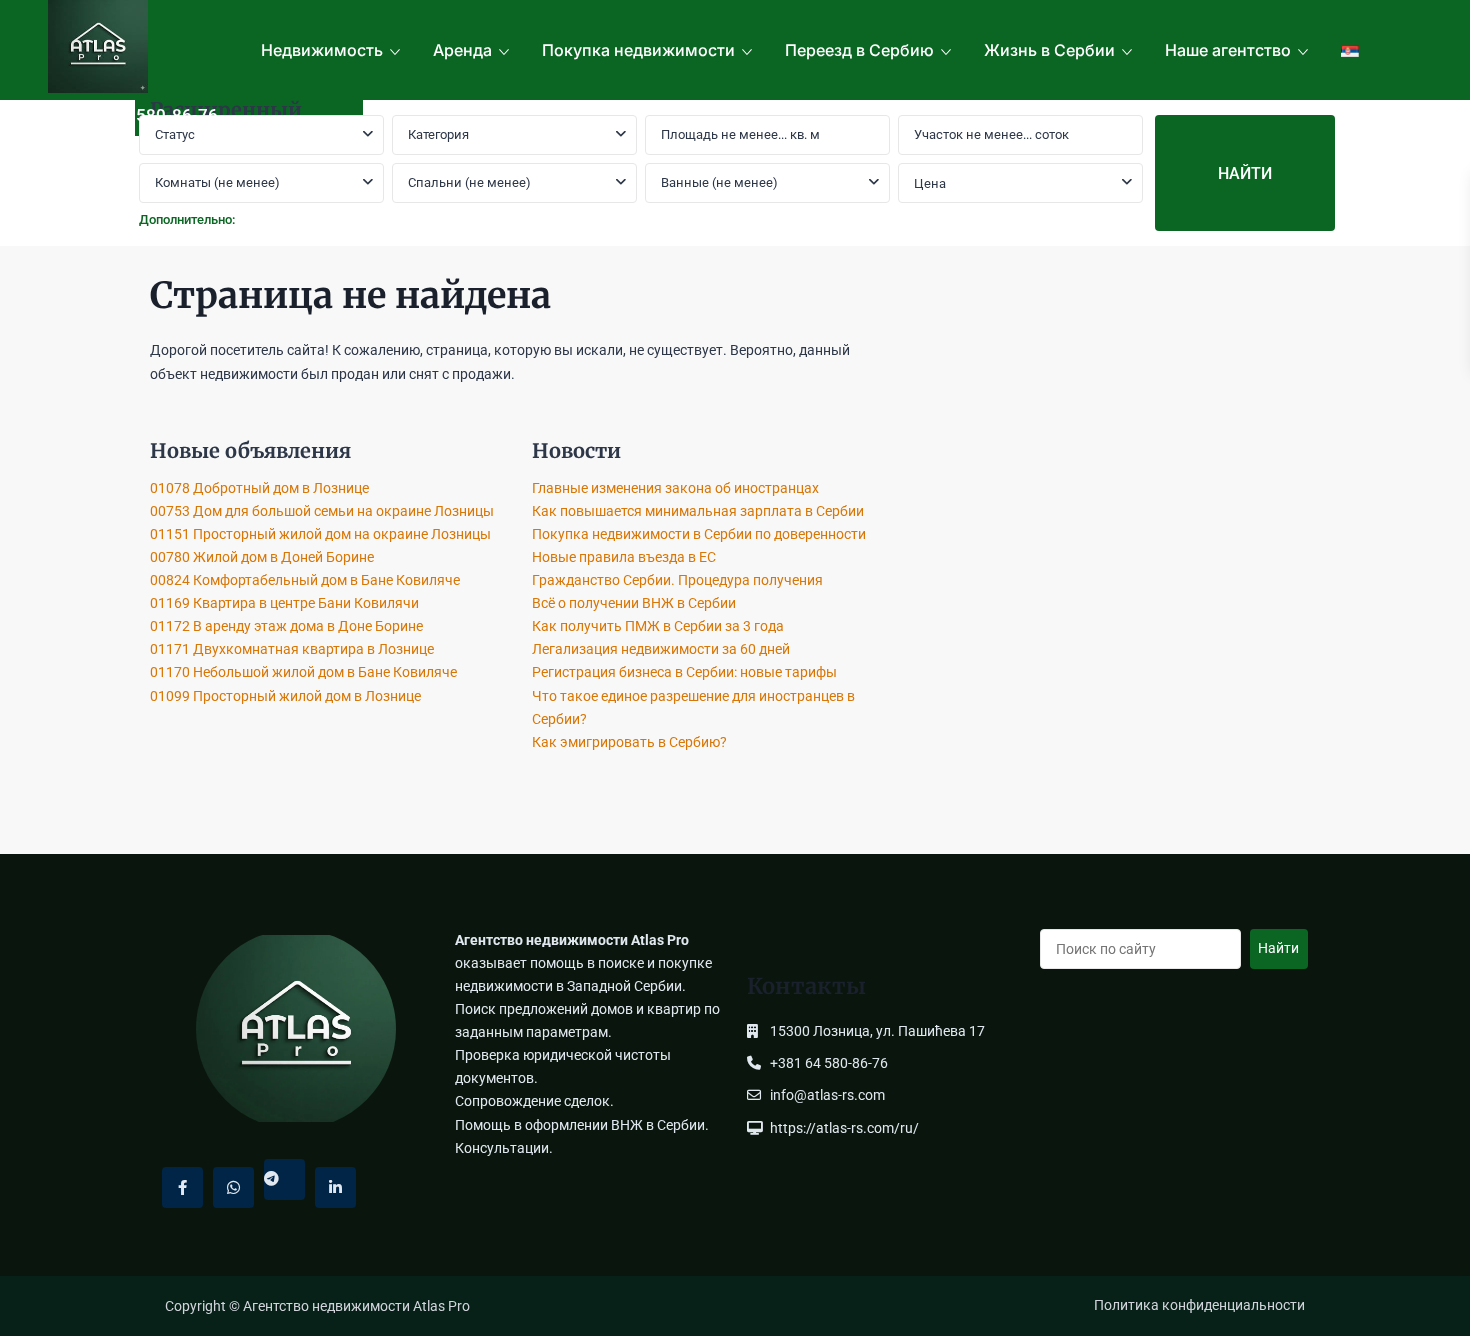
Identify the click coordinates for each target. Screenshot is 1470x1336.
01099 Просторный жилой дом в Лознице (285, 696)
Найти (1278, 948)
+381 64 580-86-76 (143, 115)
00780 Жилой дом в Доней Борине (262, 557)
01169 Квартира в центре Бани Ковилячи (284, 603)
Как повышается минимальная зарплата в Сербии (698, 511)
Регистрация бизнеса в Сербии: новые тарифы (684, 672)
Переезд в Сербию (859, 50)
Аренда (462, 50)
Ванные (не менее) (719, 182)
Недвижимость (322, 50)
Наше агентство (1228, 50)
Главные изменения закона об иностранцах (675, 488)
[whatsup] (233, 1187)
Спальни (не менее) (469, 182)
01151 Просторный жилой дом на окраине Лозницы (320, 534)
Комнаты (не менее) (217, 182)
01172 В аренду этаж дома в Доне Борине (286, 626)
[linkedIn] (335, 1187)
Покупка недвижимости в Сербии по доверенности (699, 534)
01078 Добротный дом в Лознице (259, 488)
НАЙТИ (1245, 173)
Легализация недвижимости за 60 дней (661, 649)
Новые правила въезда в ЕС (624, 557)
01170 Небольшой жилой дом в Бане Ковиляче (303, 672)
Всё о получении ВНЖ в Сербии (634, 603)
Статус (175, 134)
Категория (438, 134)
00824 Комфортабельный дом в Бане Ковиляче (305, 580)
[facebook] (182, 1187)
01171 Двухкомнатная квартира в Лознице (292, 649)
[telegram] (284, 1179)
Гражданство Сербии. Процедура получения (677, 580)
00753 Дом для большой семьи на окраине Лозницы (322, 511)
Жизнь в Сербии (1049, 50)
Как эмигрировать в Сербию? (629, 742)
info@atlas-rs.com (827, 1095)
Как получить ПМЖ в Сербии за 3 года (658, 626)
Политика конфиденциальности (1199, 1305)
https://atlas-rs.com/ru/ (844, 1128)
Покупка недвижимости (638, 50)
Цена (930, 183)
